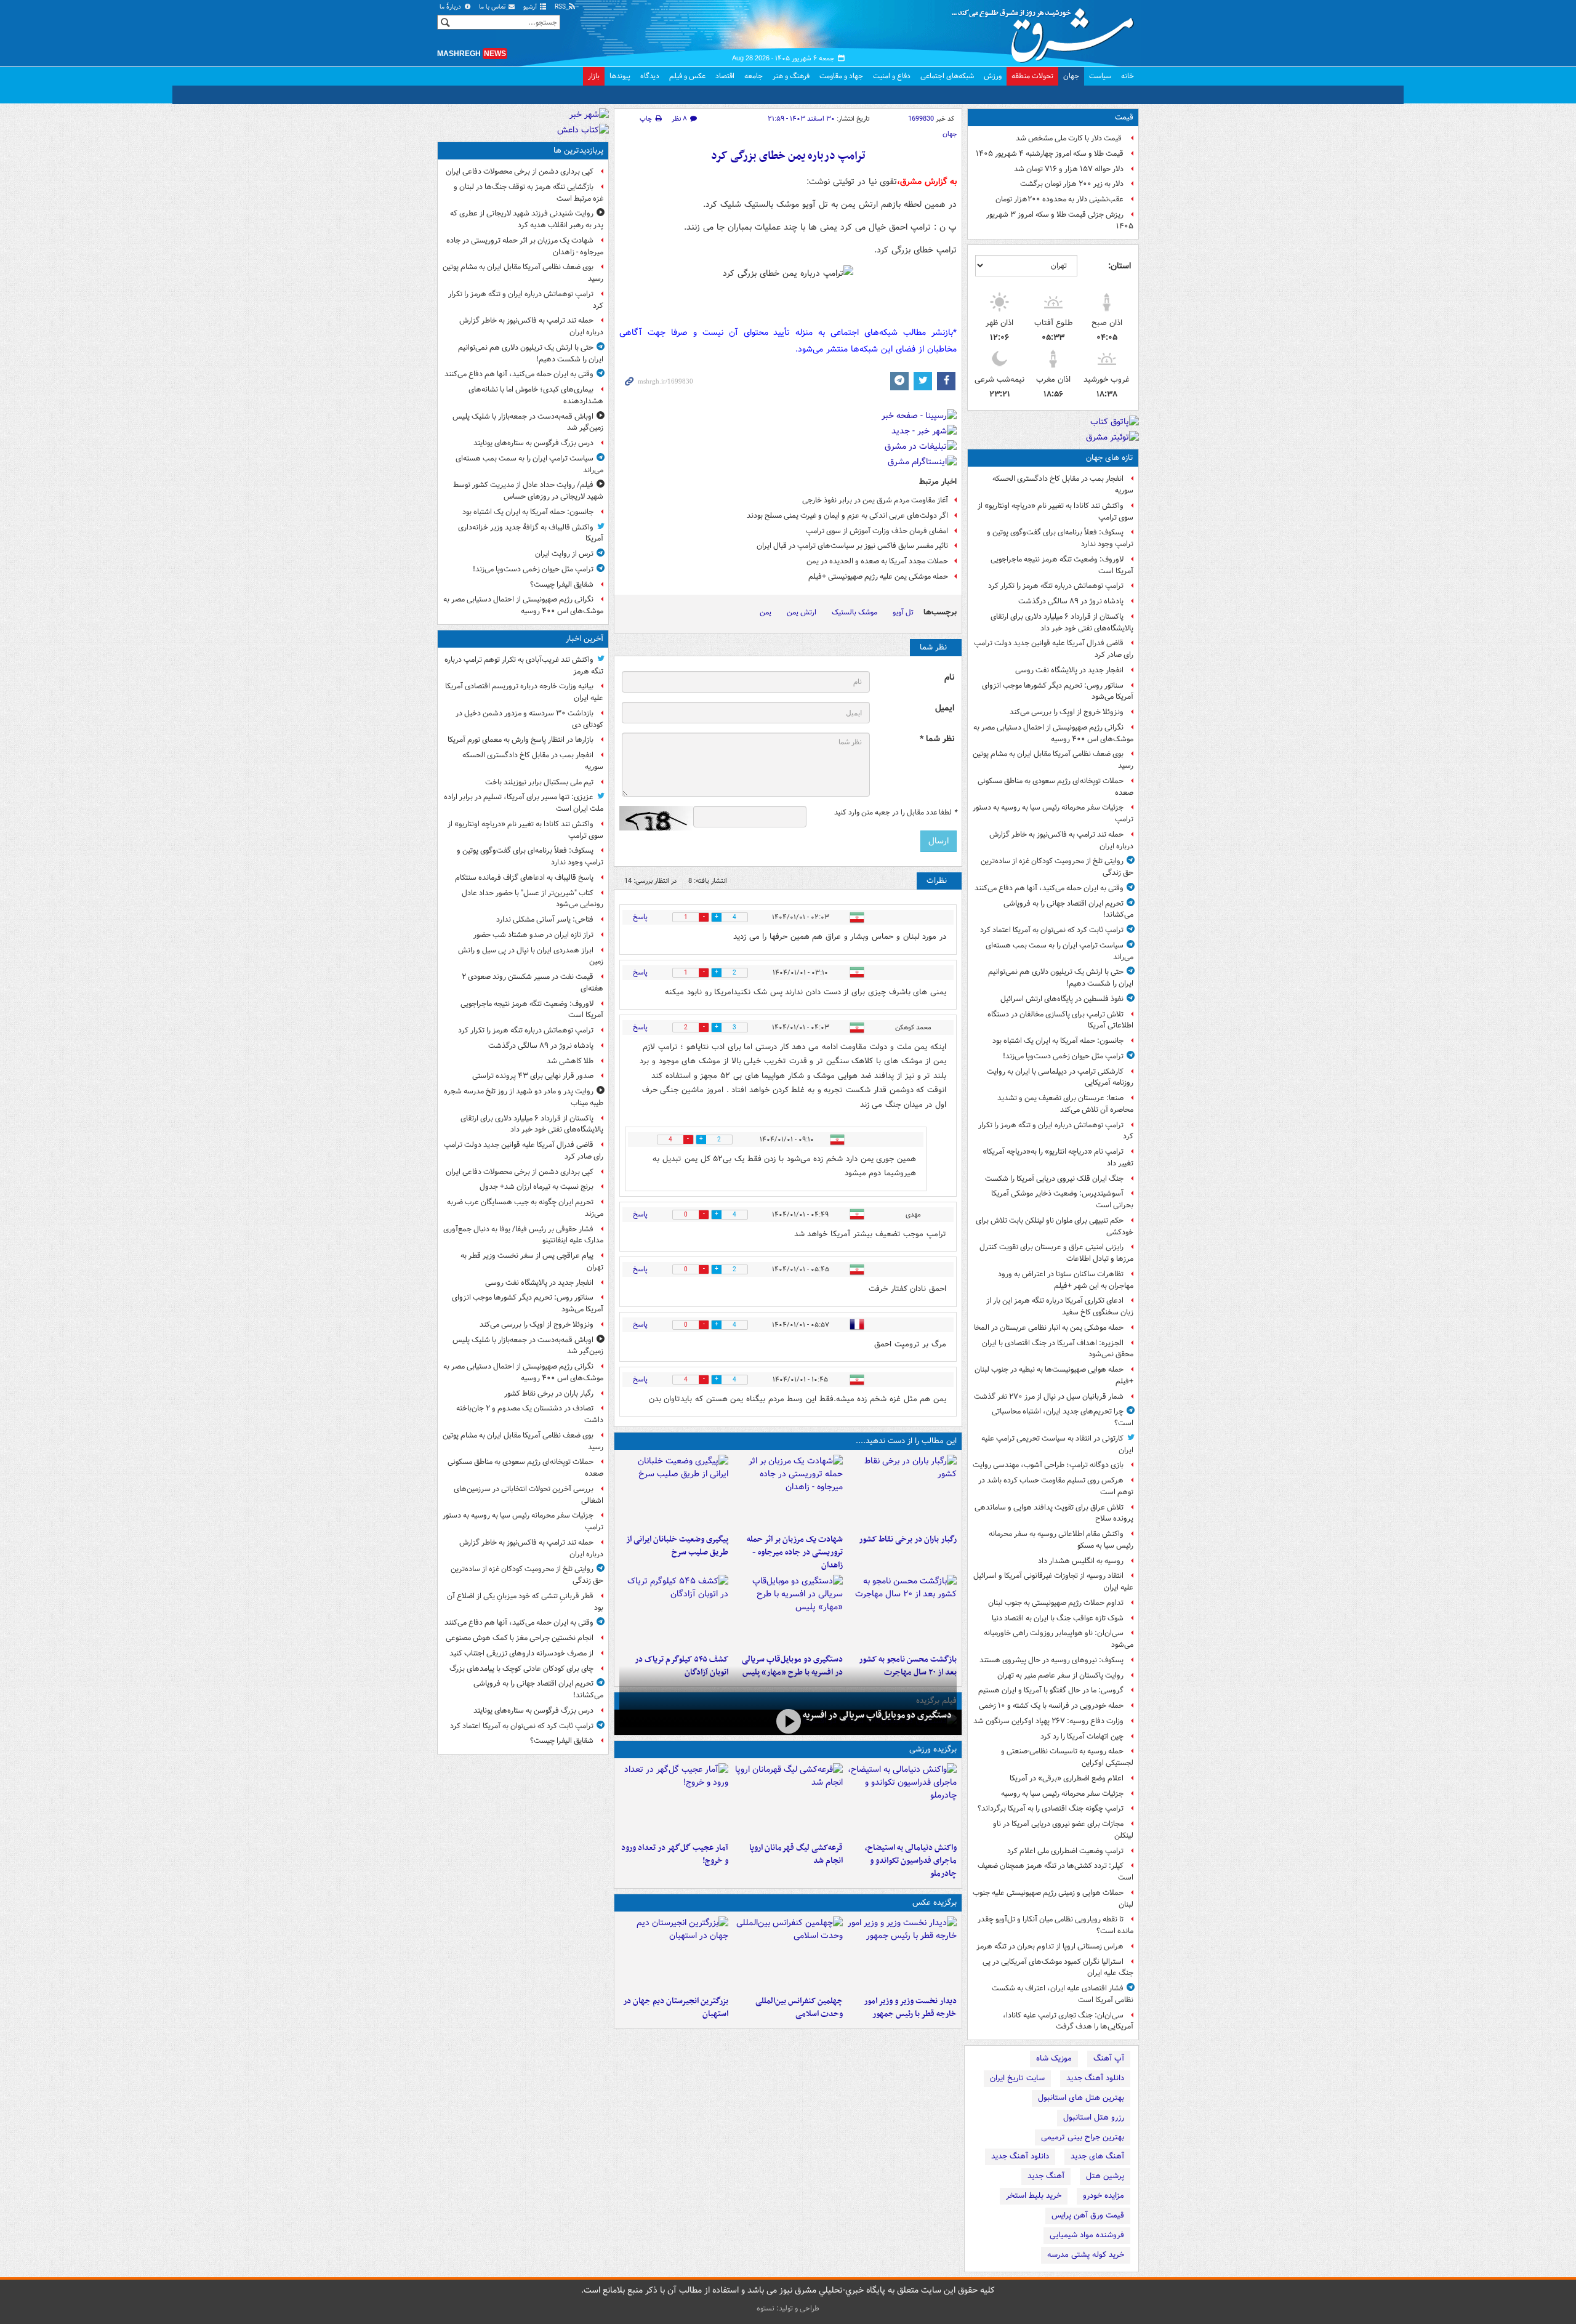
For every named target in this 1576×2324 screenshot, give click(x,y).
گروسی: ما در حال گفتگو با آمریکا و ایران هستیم (1051, 1690)
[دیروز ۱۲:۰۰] (674, 1953)
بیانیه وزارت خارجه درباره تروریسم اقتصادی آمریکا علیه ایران (524, 692)
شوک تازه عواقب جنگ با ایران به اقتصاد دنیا (1058, 1618)
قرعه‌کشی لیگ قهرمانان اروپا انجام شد (796, 1854)
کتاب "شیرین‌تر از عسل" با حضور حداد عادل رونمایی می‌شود (533, 899)
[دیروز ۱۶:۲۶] (788, 1721)
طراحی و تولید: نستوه (788, 2308)
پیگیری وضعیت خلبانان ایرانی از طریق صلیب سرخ (677, 1546)
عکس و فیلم (687, 76)
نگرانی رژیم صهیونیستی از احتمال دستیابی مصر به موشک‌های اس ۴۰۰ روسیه (1053, 733)
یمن (766, 612)
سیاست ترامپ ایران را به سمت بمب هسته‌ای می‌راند (1059, 951)
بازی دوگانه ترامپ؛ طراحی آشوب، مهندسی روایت (1048, 1465)
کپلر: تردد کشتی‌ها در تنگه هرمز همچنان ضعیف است (1055, 1872)
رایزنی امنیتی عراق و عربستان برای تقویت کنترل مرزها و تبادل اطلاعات (1056, 1253)
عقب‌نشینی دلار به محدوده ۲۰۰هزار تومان (1059, 199)
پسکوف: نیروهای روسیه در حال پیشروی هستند (1051, 1660)
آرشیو (531, 7)
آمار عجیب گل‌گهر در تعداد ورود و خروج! (675, 1854)
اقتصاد (725, 76)
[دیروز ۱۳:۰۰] (788, 1953)
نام (949, 677)
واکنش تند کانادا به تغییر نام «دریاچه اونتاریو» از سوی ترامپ (1055, 512)
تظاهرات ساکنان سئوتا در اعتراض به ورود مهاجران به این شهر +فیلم (1066, 1280)
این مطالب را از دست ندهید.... (906, 1441)
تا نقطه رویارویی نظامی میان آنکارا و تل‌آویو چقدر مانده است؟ (1055, 1925)
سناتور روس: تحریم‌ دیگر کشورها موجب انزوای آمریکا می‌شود (1058, 691)
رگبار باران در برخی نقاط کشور (908, 1539)
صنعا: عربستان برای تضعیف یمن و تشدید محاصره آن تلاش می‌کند (1065, 1104)
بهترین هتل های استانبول (1081, 2098)
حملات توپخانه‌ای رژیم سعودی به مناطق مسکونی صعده (1055, 787)
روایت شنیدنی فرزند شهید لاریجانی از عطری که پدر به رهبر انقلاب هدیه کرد (527, 219)
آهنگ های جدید (1097, 2156)
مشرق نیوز (1047, 31)
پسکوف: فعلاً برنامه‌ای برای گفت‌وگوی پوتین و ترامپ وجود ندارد (1060, 538)
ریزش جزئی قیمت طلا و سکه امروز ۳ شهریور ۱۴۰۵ (1060, 220)
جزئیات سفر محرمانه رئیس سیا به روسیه (1062, 1794)
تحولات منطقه (1032, 76)
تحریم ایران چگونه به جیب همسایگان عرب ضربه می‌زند (525, 1208)
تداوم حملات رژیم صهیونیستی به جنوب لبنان (1056, 1603)
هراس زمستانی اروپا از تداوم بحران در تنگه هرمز (1050, 1946)
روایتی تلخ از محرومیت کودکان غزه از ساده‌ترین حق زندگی (1057, 867)
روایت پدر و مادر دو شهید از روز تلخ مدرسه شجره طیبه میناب (524, 1097)
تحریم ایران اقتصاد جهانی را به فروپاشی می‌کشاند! (1068, 909)
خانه (1128, 76)
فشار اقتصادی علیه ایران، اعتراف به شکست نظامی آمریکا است (1063, 1994)
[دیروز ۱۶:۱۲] (902, 1612)
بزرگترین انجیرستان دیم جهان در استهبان (676, 2008)
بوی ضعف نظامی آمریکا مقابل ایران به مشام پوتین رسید (1053, 760)
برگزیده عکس (935, 1903)
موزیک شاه (1054, 2058)
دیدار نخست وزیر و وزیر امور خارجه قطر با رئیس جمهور (910, 2008)
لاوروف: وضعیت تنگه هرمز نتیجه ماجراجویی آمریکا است (1062, 565)
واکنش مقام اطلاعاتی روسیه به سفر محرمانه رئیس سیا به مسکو (1061, 1540)
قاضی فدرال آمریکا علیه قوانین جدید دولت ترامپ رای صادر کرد (1054, 649)
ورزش (993, 76)
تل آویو (903, 612)
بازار (594, 76)
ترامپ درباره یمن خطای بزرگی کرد (788, 156)
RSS (561, 7)
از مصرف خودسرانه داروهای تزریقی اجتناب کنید (521, 1653)
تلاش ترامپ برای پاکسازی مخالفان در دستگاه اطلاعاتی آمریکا (1060, 1020)
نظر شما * (937, 739)
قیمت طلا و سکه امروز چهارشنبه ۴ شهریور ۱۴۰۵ (1050, 154)
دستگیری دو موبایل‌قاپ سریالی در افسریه (877, 1715)
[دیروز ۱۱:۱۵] (674, 1800)
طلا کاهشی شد (570, 1061)
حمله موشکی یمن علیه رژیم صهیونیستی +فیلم (878, 577)
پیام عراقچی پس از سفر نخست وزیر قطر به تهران (532, 1261)
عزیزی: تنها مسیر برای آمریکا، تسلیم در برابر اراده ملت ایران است (524, 803)
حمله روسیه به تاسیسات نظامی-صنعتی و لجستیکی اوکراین (1067, 1757)
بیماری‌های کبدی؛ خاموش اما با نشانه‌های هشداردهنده (536, 395)
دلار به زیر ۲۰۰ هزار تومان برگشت (1072, 184)
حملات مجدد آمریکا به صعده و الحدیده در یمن (877, 561)
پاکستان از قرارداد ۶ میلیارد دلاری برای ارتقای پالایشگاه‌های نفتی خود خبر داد (1062, 622)
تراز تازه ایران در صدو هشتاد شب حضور (533, 935)
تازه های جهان (1110, 458)
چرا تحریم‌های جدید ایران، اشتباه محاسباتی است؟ (1063, 1417)
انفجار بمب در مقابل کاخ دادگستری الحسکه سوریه (1063, 485)
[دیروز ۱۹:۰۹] (674, 1492)
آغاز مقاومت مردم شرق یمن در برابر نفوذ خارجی (875, 500)
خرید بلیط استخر (1034, 2196)
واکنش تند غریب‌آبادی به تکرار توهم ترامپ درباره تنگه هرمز (524, 665)
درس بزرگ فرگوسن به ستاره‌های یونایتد (533, 443)
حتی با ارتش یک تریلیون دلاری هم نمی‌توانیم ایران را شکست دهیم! (1061, 978)
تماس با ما (493, 7)
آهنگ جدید (1046, 2176)
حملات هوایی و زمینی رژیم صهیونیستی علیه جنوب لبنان (1053, 1899)
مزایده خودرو (1104, 2196)
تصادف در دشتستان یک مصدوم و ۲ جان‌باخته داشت (530, 1414)
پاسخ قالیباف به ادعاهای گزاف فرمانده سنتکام (524, 878)
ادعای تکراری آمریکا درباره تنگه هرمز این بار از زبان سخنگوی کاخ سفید (1060, 1306)
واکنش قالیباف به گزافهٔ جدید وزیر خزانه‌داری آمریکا (531, 533)
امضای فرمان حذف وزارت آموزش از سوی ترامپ (877, 531)
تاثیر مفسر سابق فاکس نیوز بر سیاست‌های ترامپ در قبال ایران (852, 546)
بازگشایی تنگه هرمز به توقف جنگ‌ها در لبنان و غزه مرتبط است (529, 193)
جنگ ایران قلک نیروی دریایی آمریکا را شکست (1054, 1179)
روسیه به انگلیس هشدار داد (1081, 1561)
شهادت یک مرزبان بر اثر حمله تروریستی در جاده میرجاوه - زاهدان (794, 1552)
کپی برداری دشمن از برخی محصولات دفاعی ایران (520, 171)
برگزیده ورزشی (933, 1749)
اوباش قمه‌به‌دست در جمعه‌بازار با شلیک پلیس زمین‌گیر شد (528, 422)
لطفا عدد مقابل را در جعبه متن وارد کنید (895, 813)
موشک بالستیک (854, 612)
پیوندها (620, 76)
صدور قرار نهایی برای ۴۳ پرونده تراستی (533, 1076)
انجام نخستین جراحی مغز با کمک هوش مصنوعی (520, 1638)
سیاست (1100, 76)
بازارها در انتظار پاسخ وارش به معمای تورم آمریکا (521, 740)
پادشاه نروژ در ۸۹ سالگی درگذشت (1071, 601)
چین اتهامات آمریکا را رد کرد (1082, 1736)
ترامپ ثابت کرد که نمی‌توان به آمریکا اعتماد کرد (1052, 930)
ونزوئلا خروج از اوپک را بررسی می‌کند (1067, 712)
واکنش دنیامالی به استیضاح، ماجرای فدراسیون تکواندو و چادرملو (911, 1861)
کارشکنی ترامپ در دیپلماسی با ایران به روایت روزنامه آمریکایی (1060, 1077)
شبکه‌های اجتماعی (947, 76)
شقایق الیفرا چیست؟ (562, 585)
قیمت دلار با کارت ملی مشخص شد (1070, 138)
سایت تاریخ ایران (1017, 2078)
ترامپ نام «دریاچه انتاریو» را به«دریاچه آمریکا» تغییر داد (1058, 1157)
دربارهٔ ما (451, 7)
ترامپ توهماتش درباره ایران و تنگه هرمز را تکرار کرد (1056, 1131)
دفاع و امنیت (892, 76)
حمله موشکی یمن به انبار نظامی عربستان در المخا (1049, 1328)
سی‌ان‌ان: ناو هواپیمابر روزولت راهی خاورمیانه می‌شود (1059, 1639)
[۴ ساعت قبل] (902, 1492)
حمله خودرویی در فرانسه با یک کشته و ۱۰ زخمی (1051, 1706)
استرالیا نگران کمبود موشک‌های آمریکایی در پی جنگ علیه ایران (1058, 1968)
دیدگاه (650, 76)
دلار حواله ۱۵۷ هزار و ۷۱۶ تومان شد (1069, 169)
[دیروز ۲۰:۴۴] (788, 1492)
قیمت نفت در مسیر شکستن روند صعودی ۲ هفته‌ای (533, 983)
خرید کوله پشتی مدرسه (1086, 2255)
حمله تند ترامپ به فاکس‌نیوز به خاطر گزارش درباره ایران (1061, 840)
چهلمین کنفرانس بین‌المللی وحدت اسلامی (799, 2008)
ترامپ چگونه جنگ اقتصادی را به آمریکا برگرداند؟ (1051, 1808)
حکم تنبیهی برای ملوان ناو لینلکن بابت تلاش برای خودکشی (1055, 1226)
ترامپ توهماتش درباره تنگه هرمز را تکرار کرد (1056, 586)
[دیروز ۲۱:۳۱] (902, 1800)
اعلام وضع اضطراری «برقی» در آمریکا (1067, 1778)
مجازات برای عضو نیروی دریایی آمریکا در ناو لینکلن (1063, 1830)
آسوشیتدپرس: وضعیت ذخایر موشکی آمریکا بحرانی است (1062, 1199)
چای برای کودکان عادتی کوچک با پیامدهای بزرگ (521, 1669)
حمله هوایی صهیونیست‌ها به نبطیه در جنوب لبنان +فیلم (1054, 1375)
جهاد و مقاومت (841, 76)
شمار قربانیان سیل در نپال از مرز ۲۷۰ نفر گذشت (1049, 1397)
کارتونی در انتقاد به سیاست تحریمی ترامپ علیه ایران (1057, 1444)
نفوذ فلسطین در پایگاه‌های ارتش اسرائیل (1062, 999)
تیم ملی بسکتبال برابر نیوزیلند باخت (539, 782)
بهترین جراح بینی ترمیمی (1083, 2137)
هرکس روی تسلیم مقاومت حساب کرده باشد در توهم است (1056, 1486)
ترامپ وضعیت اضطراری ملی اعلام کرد (1065, 1851)
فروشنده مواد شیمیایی (1087, 2235)
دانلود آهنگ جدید (1095, 2078)
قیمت (1124, 117)
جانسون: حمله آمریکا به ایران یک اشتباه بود (1058, 1041)
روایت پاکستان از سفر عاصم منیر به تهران (1060, 1675)
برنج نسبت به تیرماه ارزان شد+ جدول (537, 1187)
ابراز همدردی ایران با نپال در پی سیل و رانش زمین (531, 956)
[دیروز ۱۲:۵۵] (674, 1612)
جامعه (754, 76)
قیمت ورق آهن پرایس (1088, 2215)
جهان (1071, 76)
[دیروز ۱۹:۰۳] (902, 1953)
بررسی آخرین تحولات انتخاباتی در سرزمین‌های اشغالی (529, 1495)
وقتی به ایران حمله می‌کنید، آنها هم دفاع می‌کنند (1049, 888)
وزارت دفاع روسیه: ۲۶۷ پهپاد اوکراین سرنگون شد (1048, 1721)
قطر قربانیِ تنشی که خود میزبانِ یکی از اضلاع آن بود (525, 1602)
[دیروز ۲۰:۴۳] (788, 1800)
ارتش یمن (802, 612)
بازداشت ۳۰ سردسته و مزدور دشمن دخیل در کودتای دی (529, 719)
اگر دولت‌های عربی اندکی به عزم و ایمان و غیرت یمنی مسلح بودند (847, 516)
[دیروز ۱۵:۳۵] (788, 1612)
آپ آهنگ (1109, 2058)
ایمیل (945, 708)
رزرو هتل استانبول (1094, 2117)
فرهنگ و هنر (791, 76)
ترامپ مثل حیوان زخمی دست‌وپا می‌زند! (1063, 1056)
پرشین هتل (1105, 2176)
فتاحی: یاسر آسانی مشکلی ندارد (545, 919)
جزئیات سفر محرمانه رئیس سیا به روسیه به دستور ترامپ (1053, 813)
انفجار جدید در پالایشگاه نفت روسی (1069, 670)
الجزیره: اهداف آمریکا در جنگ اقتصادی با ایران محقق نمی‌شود (1058, 1349)
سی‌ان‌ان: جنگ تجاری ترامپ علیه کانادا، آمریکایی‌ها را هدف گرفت (1068, 2021)
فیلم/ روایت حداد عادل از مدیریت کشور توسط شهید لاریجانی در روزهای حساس (528, 491)
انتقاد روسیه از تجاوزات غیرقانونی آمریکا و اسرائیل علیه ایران (1053, 1582)
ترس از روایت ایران (564, 554)
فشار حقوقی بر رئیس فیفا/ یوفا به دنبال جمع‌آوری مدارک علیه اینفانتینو (523, 1235)
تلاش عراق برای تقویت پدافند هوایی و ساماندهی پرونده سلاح (1054, 1513)
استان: (1120, 266)
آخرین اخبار (585, 639)
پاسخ (640, 917)
